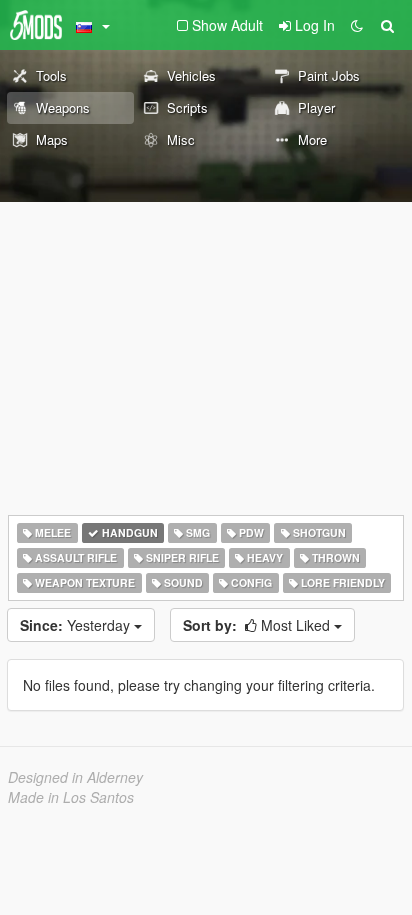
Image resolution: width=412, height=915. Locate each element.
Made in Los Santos (71, 797)
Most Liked (258, 625)
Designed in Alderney (75, 777)
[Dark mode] (357, 25)
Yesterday (77, 625)
